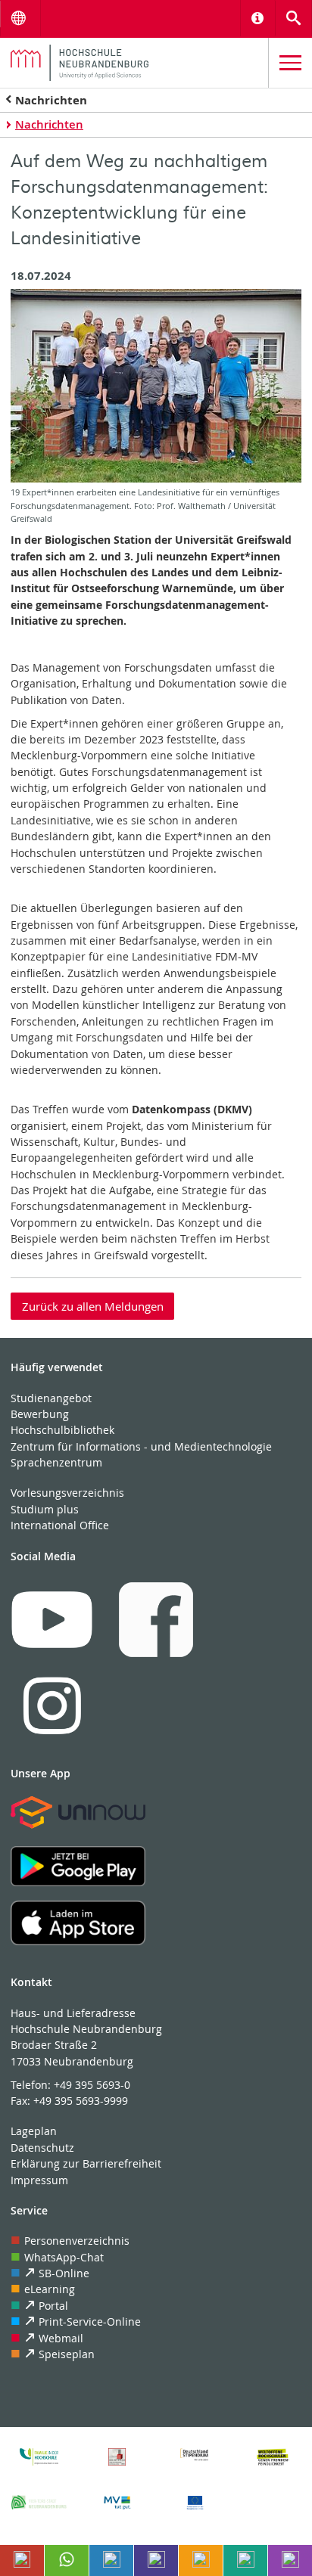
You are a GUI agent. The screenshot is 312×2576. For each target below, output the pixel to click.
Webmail (61, 2338)
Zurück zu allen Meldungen (93, 1306)
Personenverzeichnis (77, 2241)
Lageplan (34, 2131)
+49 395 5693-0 (92, 2085)
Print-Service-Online (90, 2322)
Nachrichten (51, 100)
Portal (53, 2306)
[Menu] (290, 63)
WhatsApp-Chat (64, 2257)
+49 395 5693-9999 (81, 2101)
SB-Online (64, 2273)
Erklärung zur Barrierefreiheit (86, 2163)
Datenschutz (42, 2148)
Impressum (39, 2180)
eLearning (50, 2289)
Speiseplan (67, 2354)
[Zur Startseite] (134, 63)
